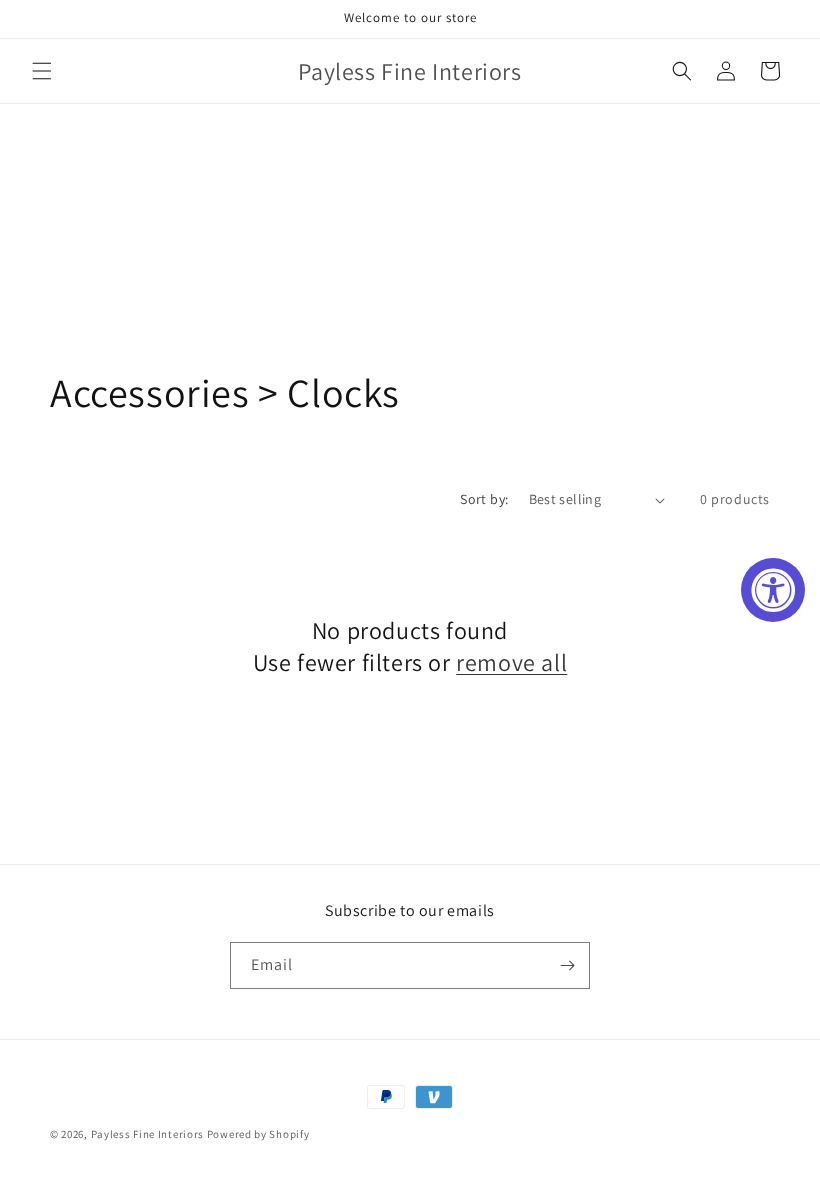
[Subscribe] (567, 965)
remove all (511, 662)
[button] (42, 71)
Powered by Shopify (258, 1134)
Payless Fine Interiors (147, 1134)
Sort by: (484, 499)
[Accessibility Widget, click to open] (773, 590)
